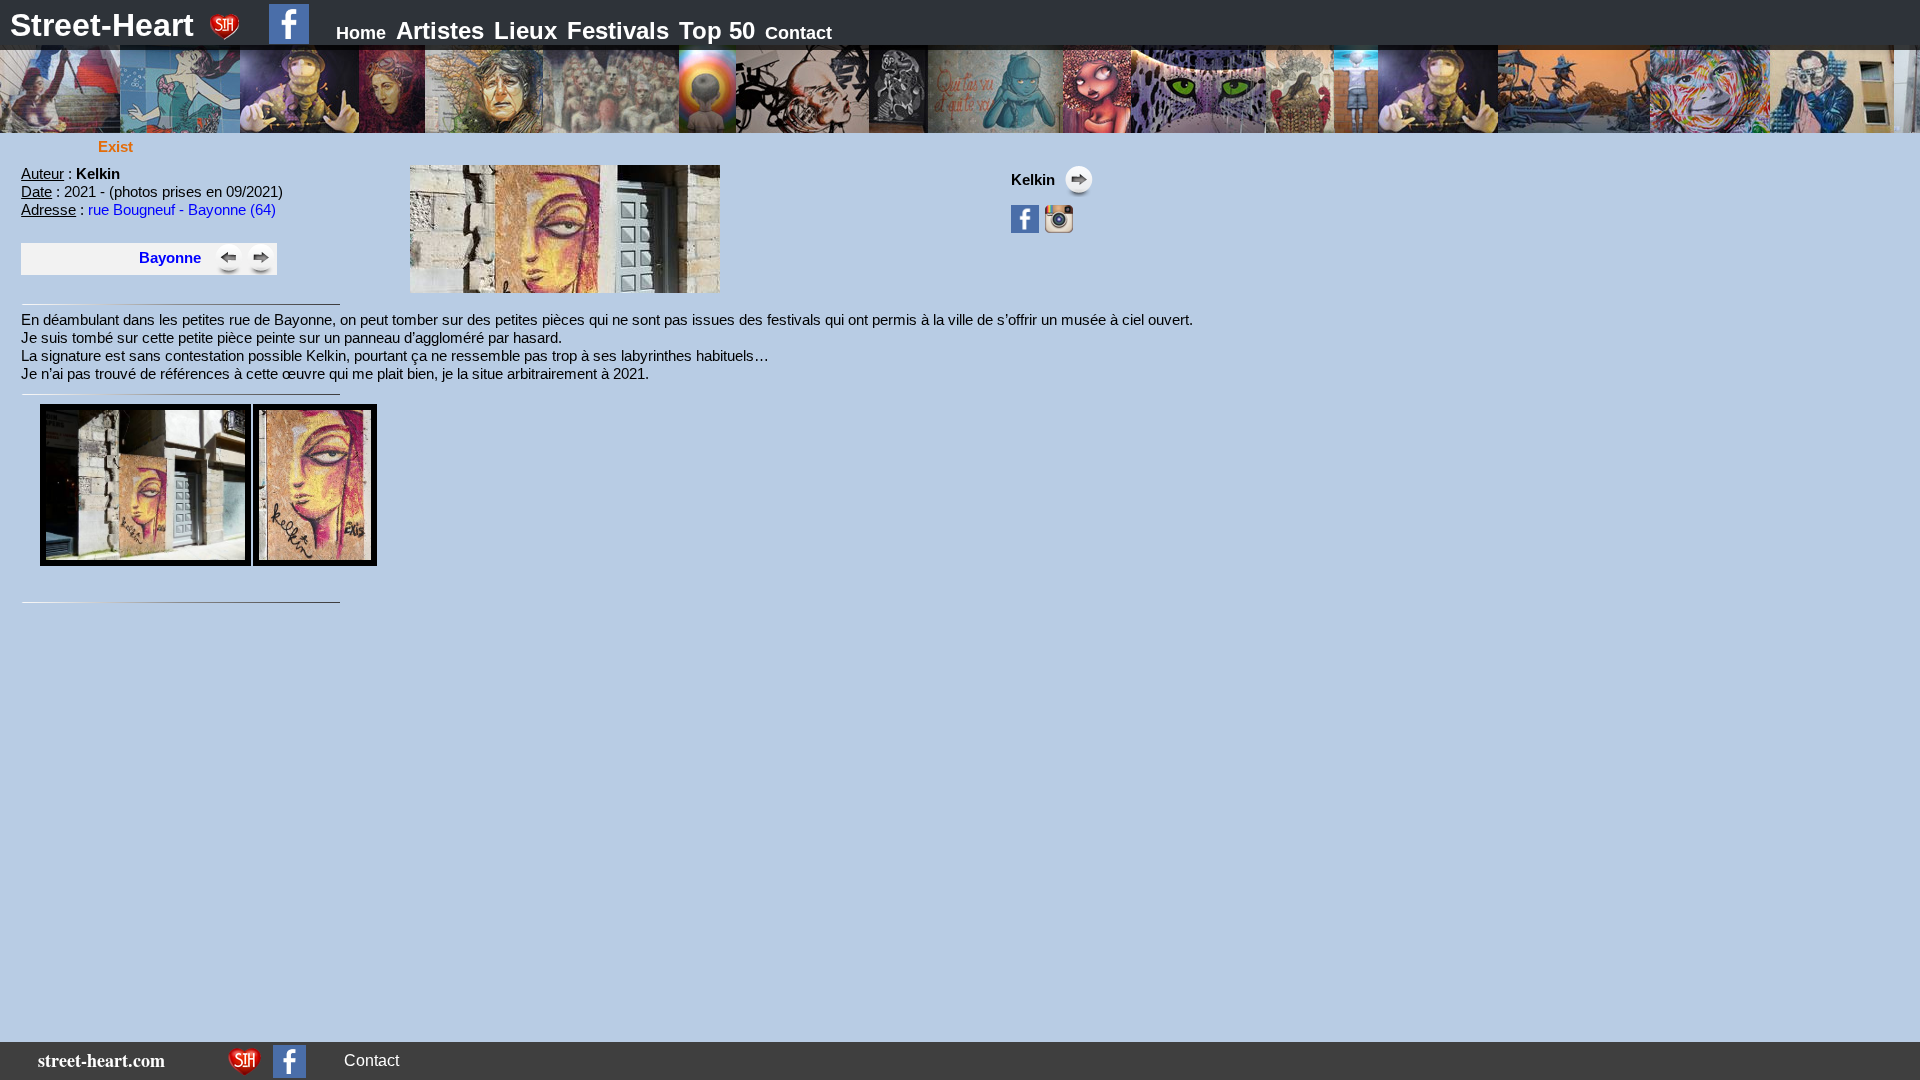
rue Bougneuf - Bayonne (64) (182, 209)
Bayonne (170, 257)
